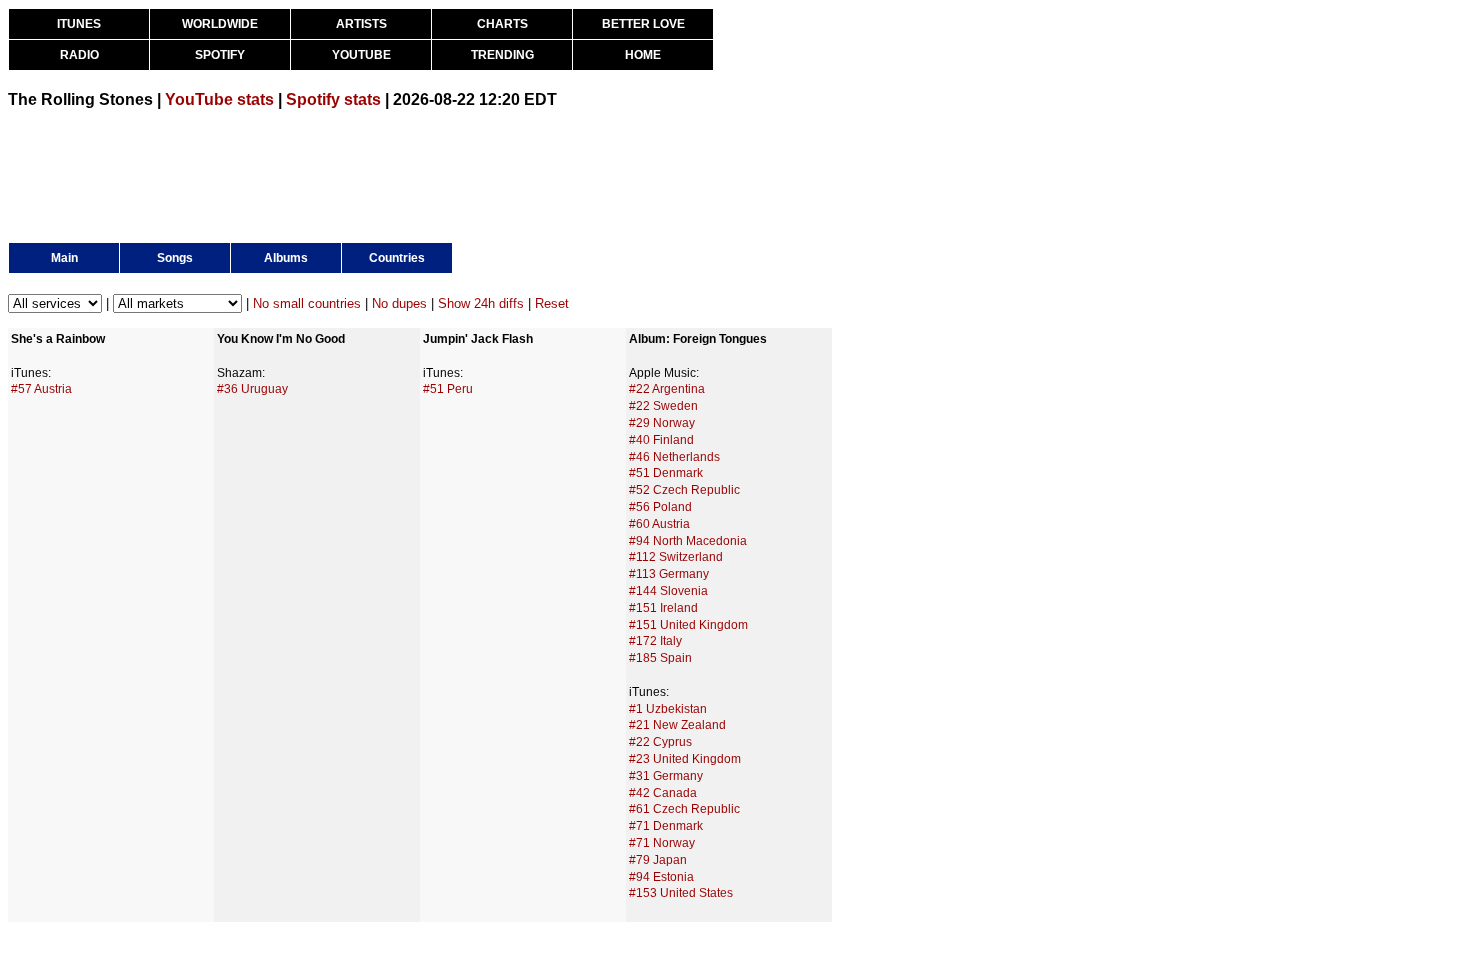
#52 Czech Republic (684, 490)
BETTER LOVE (643, 24)
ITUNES (79, 24)
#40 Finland (661, 440)
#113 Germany (669, 574)
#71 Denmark (666, 826)
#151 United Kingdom (688, 625)
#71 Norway (662, 843)
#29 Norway (662, 423)
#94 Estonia (661, 877)
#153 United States (681, 893)
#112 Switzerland (676, 557)
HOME (643, 55)
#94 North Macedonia (688, 541)
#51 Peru (448, 389)
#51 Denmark (666, 473)
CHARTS (502, 24)
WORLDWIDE (220, 24)
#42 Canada (663, 793)
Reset (552, 303)
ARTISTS (361, 24)
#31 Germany (666, 776)
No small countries (307, 303)
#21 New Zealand (677, 725)
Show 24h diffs (481, 303)
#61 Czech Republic (684, 809)
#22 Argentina (667, 389)
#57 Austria (41, 389)
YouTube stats (219, 99)
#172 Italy (655, 641)
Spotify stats (333, 99)
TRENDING (502, 55)
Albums (286, 258)
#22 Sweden (663, 406)
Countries (397, 258)
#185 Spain (660, 658)
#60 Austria (659, 524)
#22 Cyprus (660, 742)
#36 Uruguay (252, 389)
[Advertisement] (372, 174)
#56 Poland (660, 507)
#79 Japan (658, 860)
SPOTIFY (220, 55)
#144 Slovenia (668, 591)
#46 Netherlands (674, 457)
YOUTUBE (361, 55)
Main (64, 258)
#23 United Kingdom (685, 759)
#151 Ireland (663, 608)
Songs (175, 258)
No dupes (399, 303)
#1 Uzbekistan (668, 709)
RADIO (79, 55)
